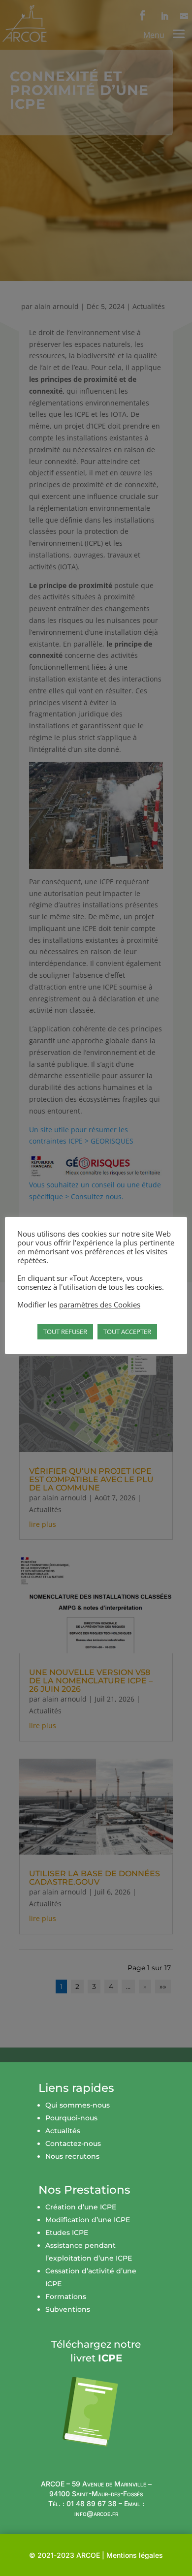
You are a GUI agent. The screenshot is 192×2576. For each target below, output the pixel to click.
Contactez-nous (73, 2143)
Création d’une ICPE (81, 2207)
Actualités (63, 2131)
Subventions (68, 2309)
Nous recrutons (72, 2156)
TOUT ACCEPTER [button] (127, 1332)
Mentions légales (135, 2555)
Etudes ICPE (67, 2233)
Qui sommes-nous (78, 2105)
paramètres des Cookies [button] (100, 1304)
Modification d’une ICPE (88, 2220)
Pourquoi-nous (71, 2118)
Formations (66, 2297)
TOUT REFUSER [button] (65, 1332)
